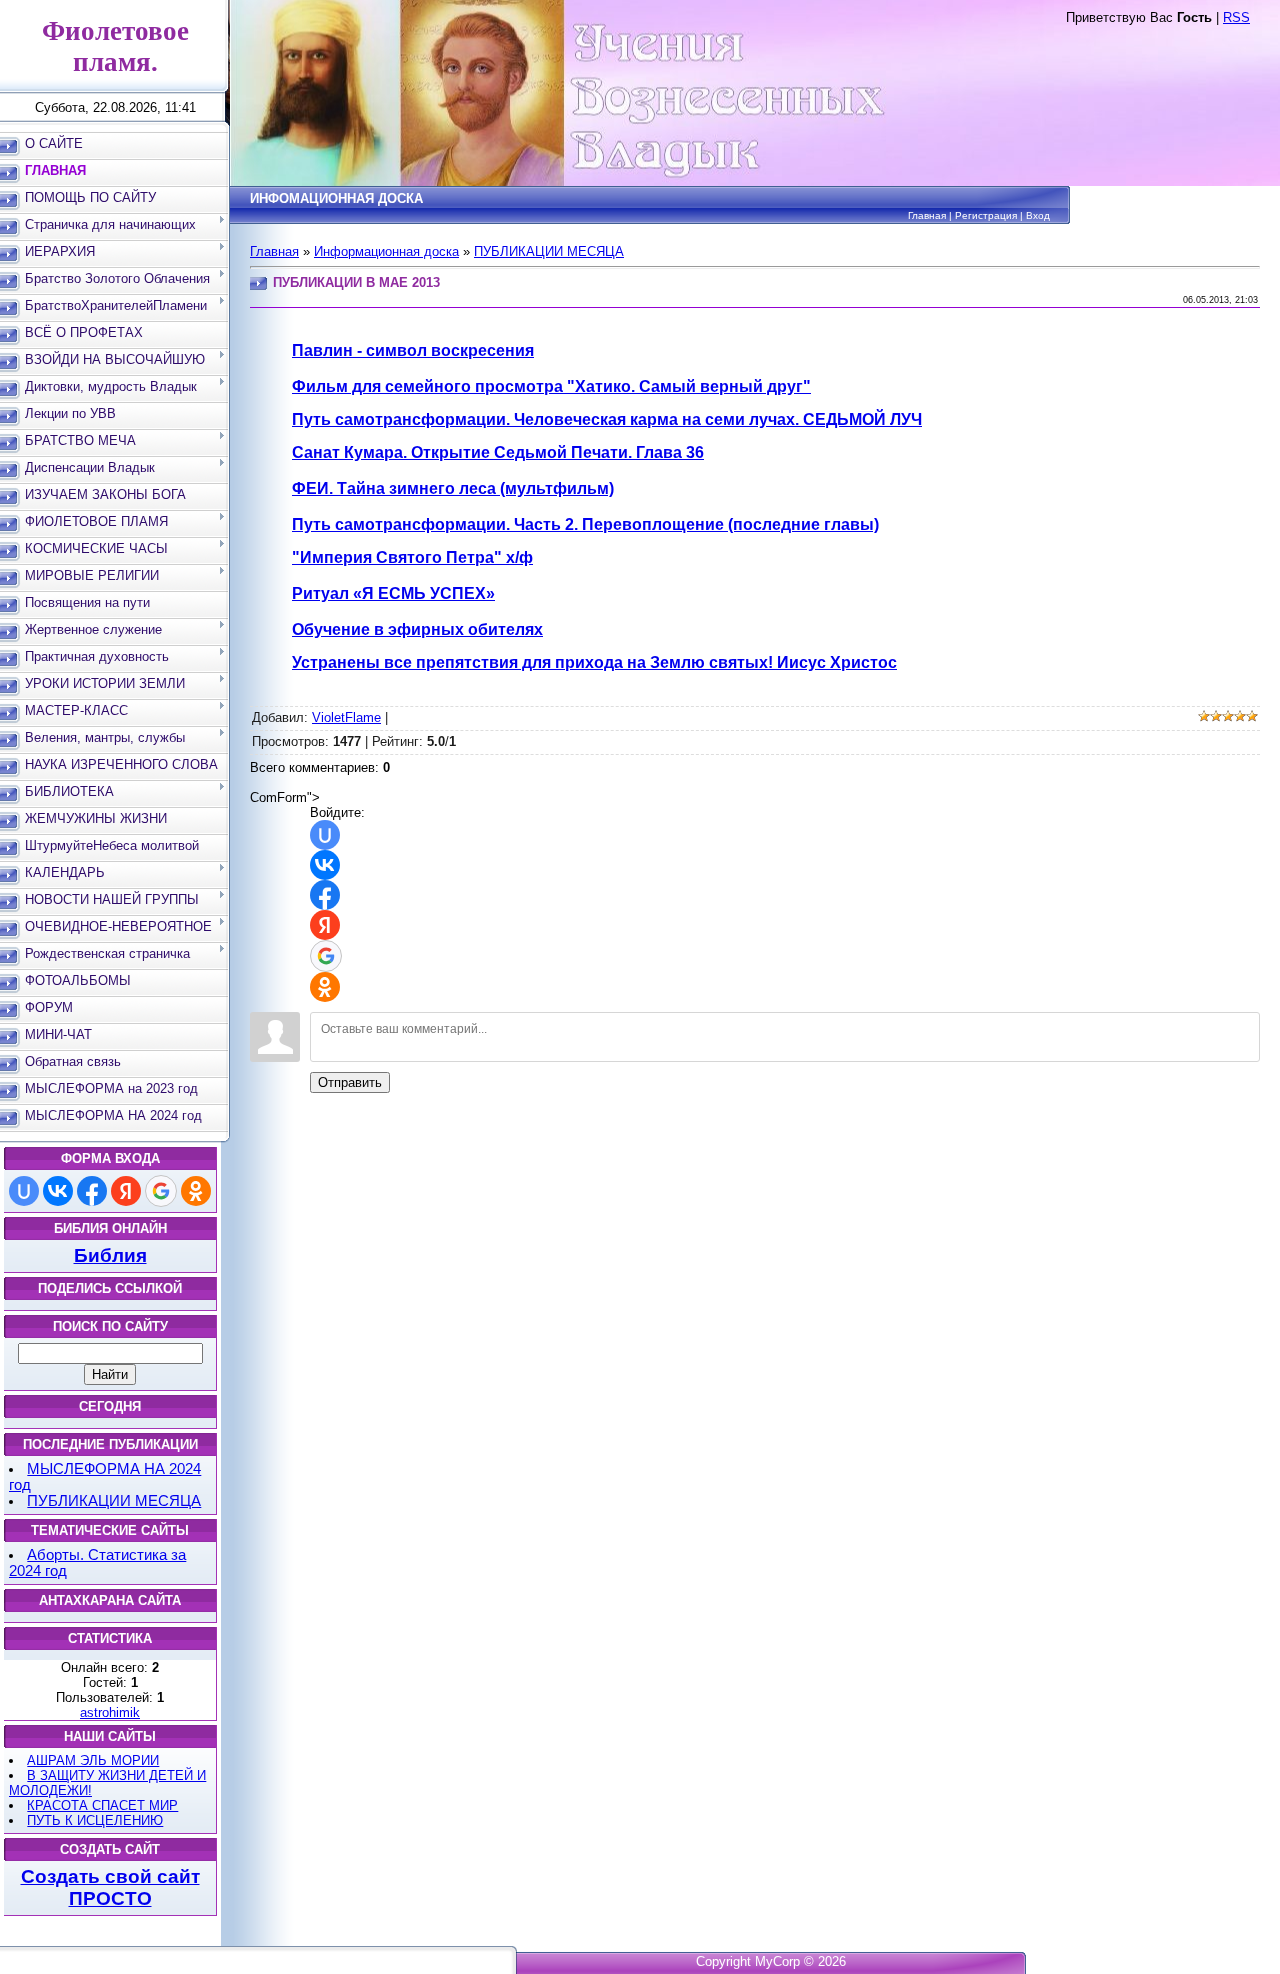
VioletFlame (346, 717)
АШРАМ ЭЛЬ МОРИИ (93, 1760)
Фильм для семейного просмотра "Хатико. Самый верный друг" (551, 386)
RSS (1236, 17)
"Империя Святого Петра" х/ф (412, 557)
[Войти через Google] (161, 1191)
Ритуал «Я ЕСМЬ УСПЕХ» (393, 593)
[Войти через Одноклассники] (196, 1191)
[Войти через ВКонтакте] (58, 1191)
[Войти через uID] (24, 1191)
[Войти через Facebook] (92, 1191)
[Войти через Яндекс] (126, 1191)
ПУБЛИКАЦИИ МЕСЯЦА (114, 1501)
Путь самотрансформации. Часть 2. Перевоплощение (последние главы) (585, 524)
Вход (1038, 215)
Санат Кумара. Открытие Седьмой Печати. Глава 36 (498, 452)
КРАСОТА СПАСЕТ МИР (102, 1805)
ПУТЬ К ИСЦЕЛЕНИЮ (95, 1820)
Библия (110, 1255)
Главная (927, 215)
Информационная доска (386, 251)
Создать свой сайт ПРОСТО (110, 1887)
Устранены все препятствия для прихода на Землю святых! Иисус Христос (594, 662)
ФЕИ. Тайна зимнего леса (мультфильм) (453, 488)
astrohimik (110, 1712)
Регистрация (986, 215)
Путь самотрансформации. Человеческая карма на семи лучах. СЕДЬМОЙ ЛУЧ (607, 419)
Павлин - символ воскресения (413, 350)
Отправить (350, 1082)
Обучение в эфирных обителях (417, 629)
